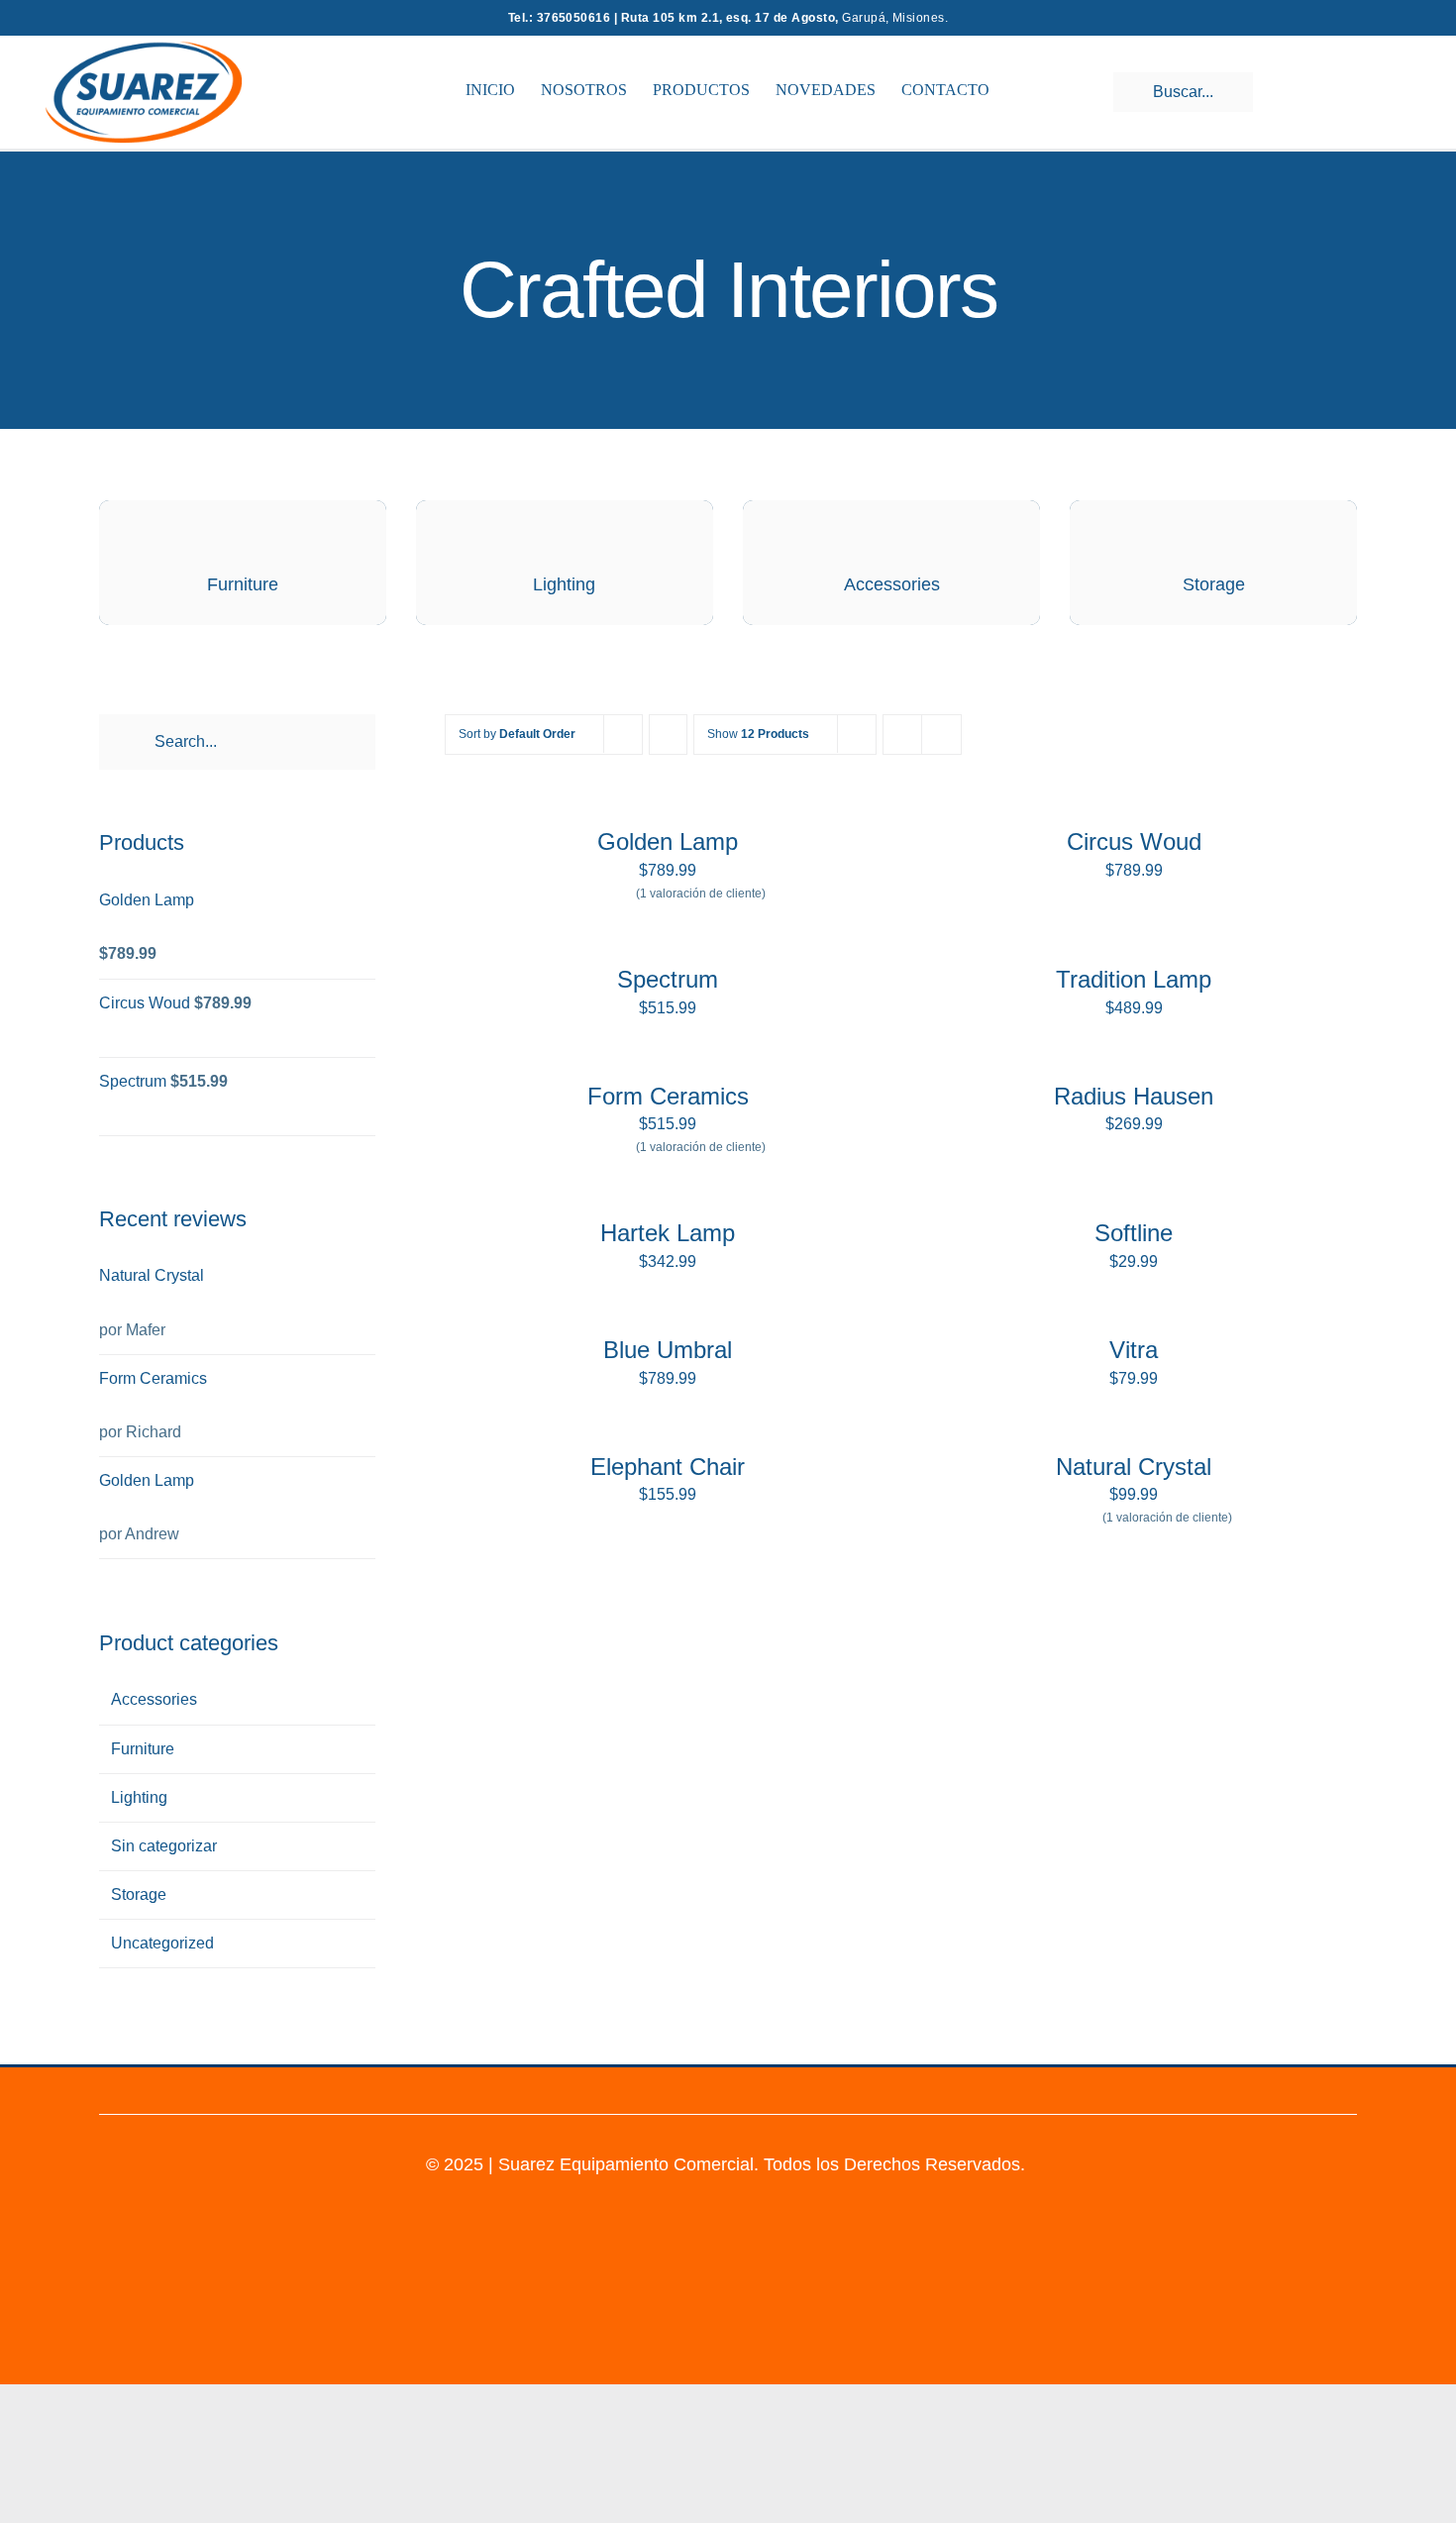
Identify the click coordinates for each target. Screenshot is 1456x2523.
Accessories (154, 1699)
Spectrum (668, 979)
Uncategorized (162, 1943)
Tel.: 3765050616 (561, 18)
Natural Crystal (1134, 1467)
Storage (139, 1894)
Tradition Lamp (1134, 979)
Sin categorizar (164, 1846)
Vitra (1134, 1350)
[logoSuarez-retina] (144, 48)
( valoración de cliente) (701, 894)
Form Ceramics (668, 1096)
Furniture (143, 1749)
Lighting (139, 1797)
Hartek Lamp (668, 1233)
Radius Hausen (1134, 1096)
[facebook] (746, 2088)
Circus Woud (1134, 841)
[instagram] (710, 2088)
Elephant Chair (668, 1467)
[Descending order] (668, 735)
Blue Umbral (668, 1350)
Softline (1134, 1233)
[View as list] (941, 735)
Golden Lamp (668, 841)
